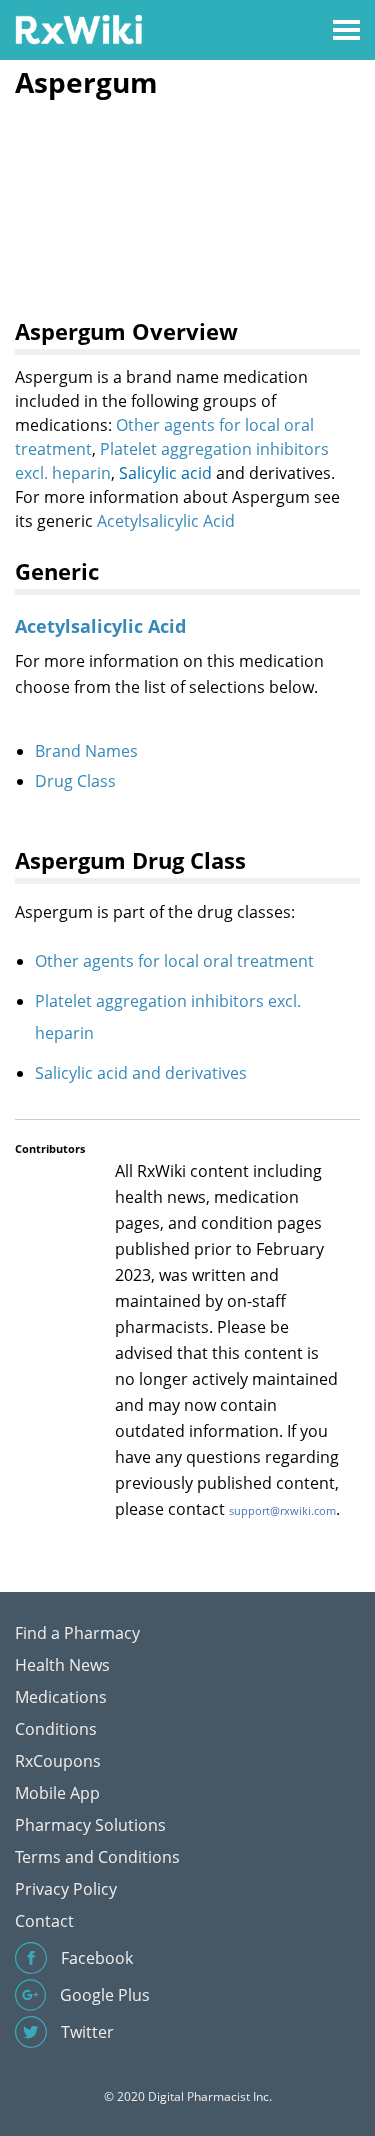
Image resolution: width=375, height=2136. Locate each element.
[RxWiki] (78, 28)
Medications (61, 1697)
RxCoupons (58, 1761)
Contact (44, 1921)
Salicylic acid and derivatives (141, 1073)
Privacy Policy (66, 1889)
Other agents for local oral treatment (174, 961)
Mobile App (57, 1793)
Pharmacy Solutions (90, 1825)
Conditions (56, 1729)
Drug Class (75, 781)
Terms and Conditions (97, 1857)
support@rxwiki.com (282, 1510)
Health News (62, 1665)
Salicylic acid (165, 473)
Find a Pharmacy (77, 1633)
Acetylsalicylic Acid (166, 521)
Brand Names (86, 751)
